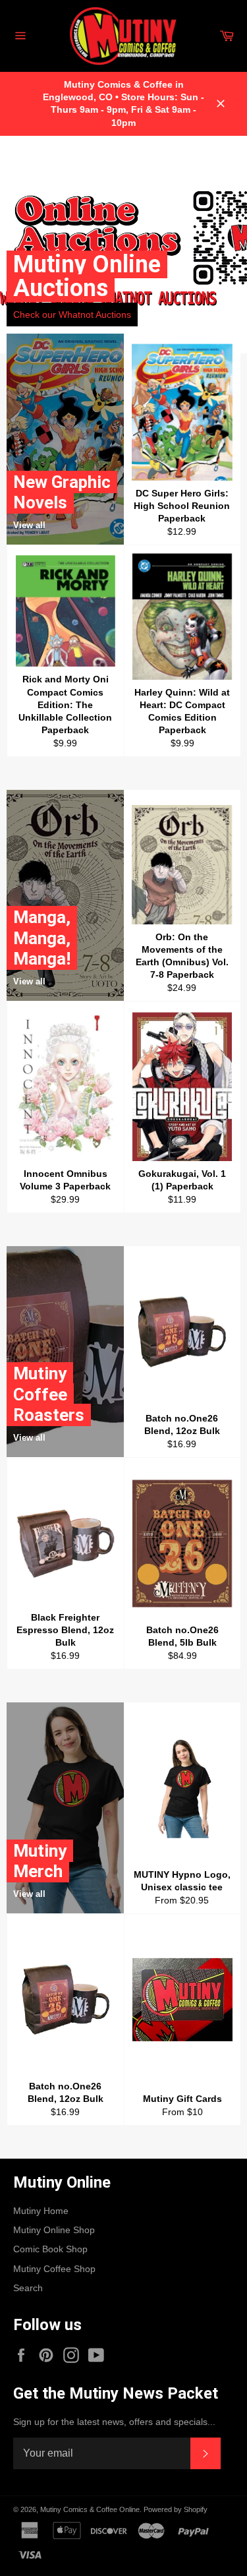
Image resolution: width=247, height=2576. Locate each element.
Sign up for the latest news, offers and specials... (114, 2422)
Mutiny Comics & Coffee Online (90, 2509)
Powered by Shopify (176, 2509)
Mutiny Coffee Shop (54, 2269)
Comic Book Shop (50, 2249)
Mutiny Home (41, 2211)
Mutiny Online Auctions (87, 276)
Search (28, 2288)
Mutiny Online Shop (54, 2230)
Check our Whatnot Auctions (72, 315)
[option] (123, 245)
